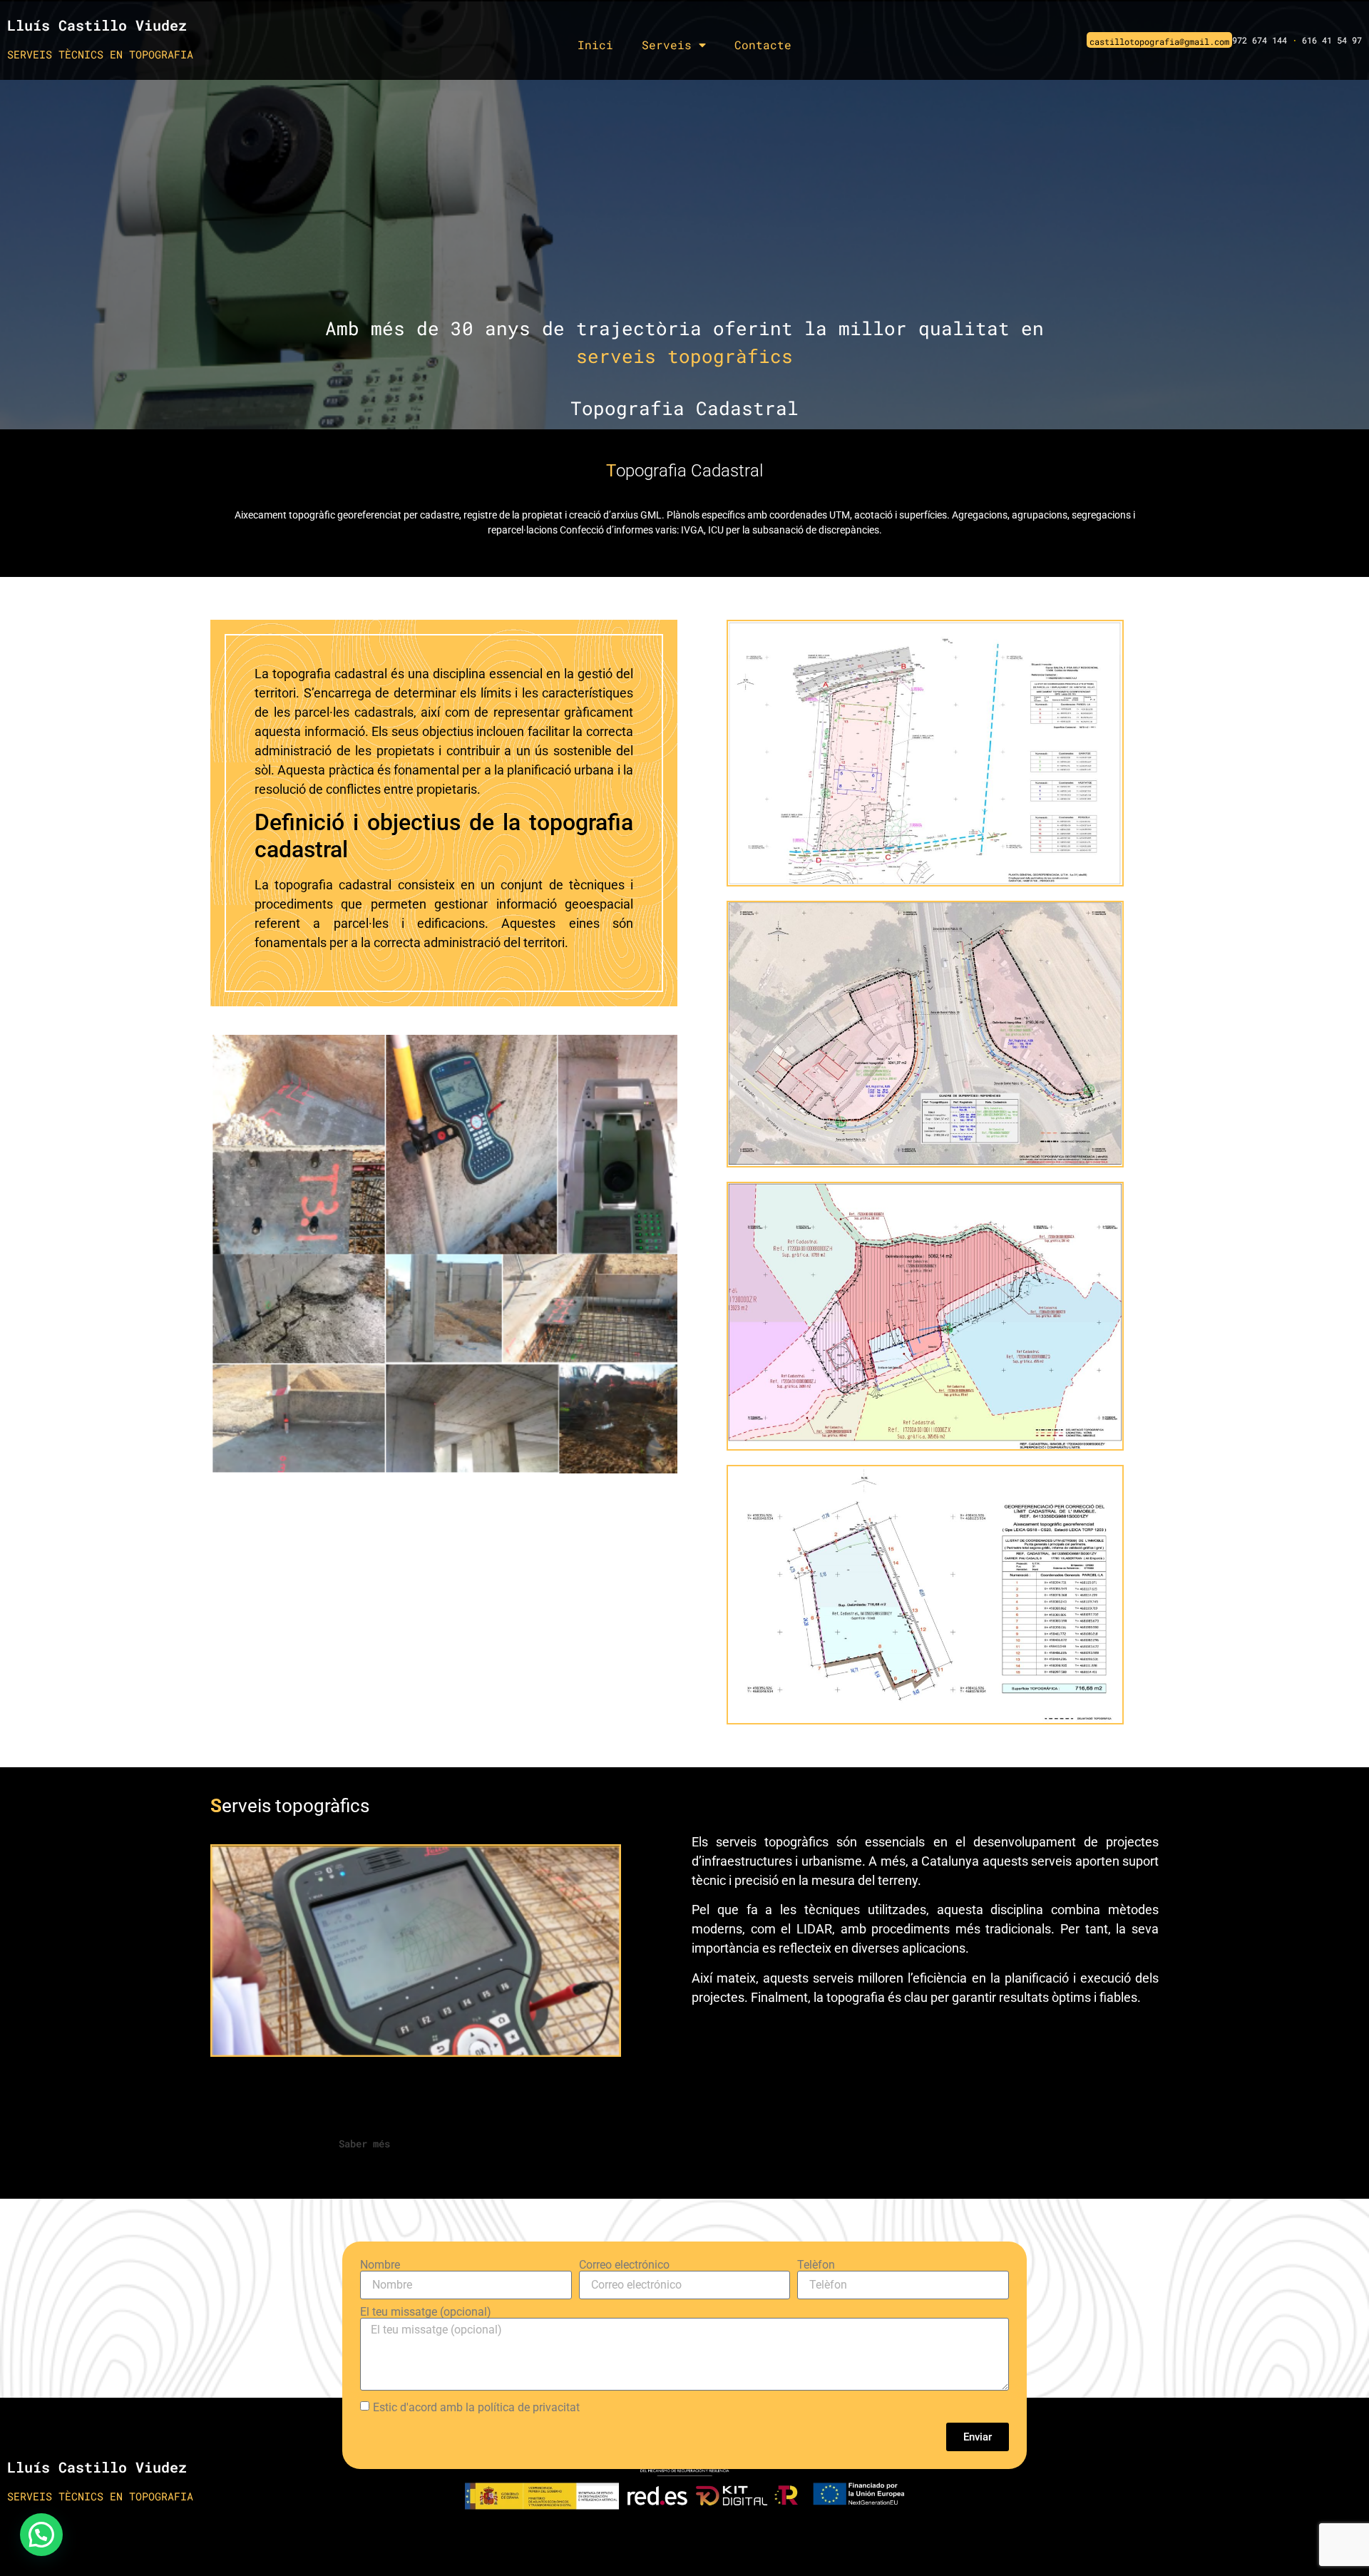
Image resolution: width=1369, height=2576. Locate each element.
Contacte (763, 45)
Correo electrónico (624, 2265)
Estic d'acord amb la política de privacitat (476, 2407)
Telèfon (816, 2265)
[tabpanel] (684, 2177)
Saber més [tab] (364, 2143)
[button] (41, 2535)
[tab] (303, 2144)
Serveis (667, 45)
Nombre (380, 2265)
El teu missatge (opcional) (426, 2312)
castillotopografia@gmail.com (1159, 41)
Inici (595, 45)
